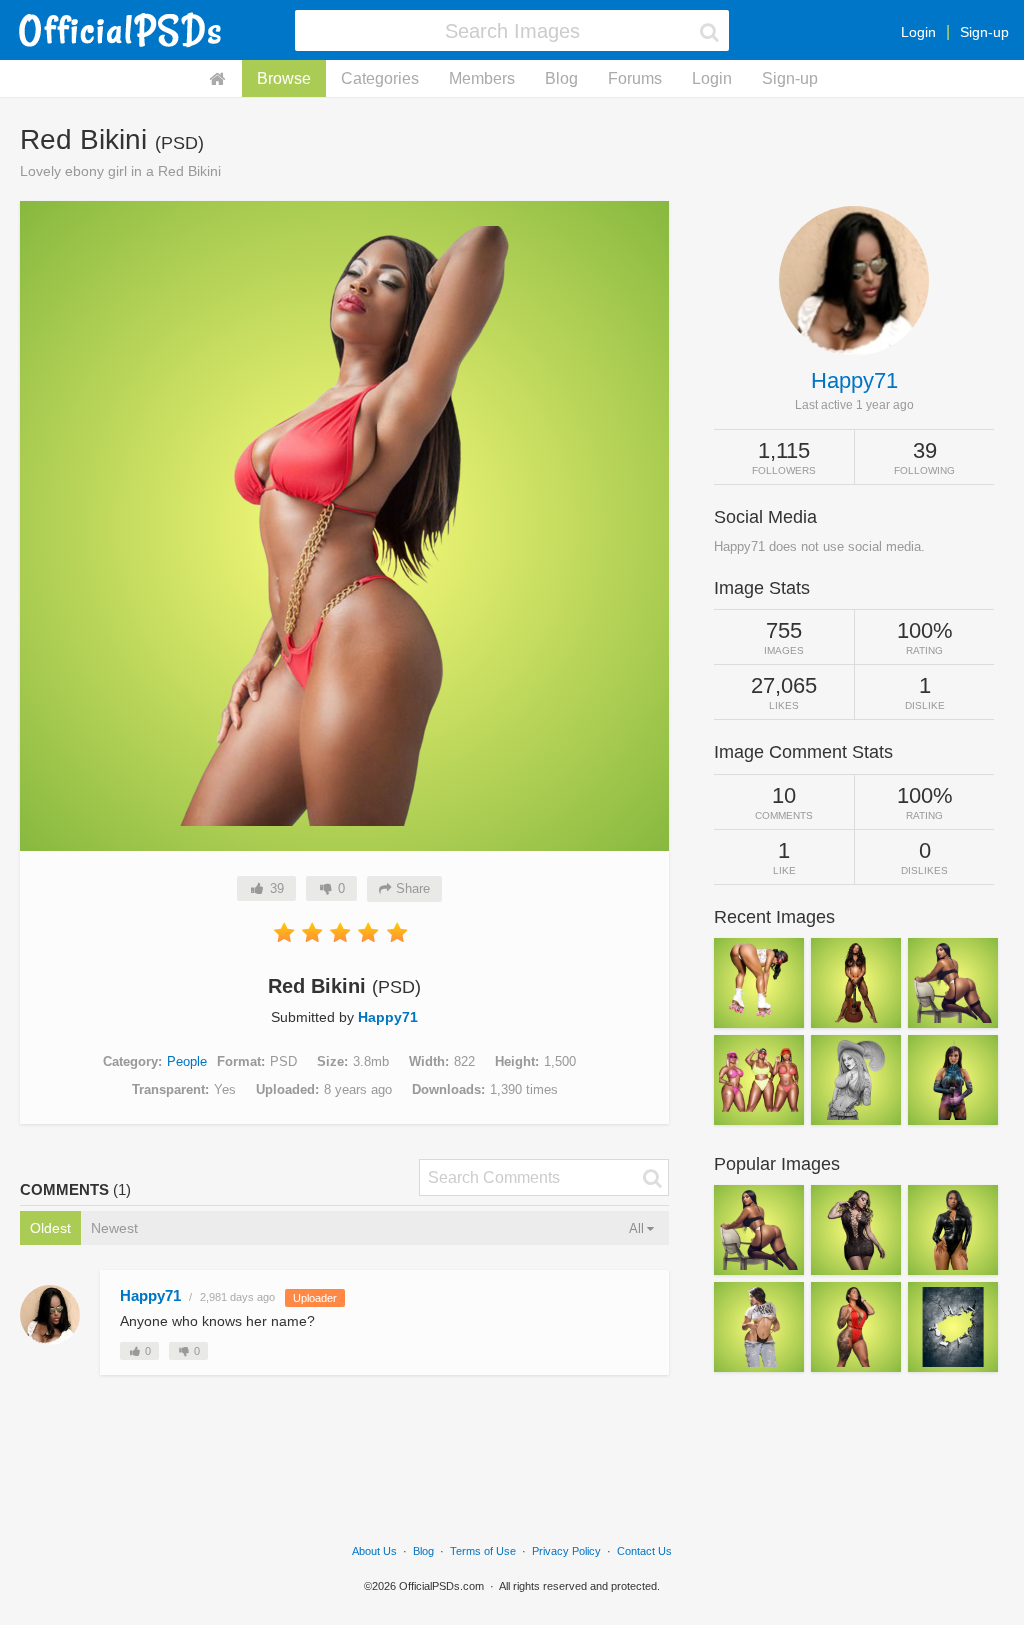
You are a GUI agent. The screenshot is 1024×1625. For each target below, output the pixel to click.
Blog (561, 78)
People (187, 1061)
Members (482, 78)
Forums (635, 78)
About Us (374, 1551)
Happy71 (388, 1017)
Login (918, 32)
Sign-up (984, 32)
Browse (284, 78)
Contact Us (644, 1551)
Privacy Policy (566, 1551)
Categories (380, 78)
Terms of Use (483, 1551)
